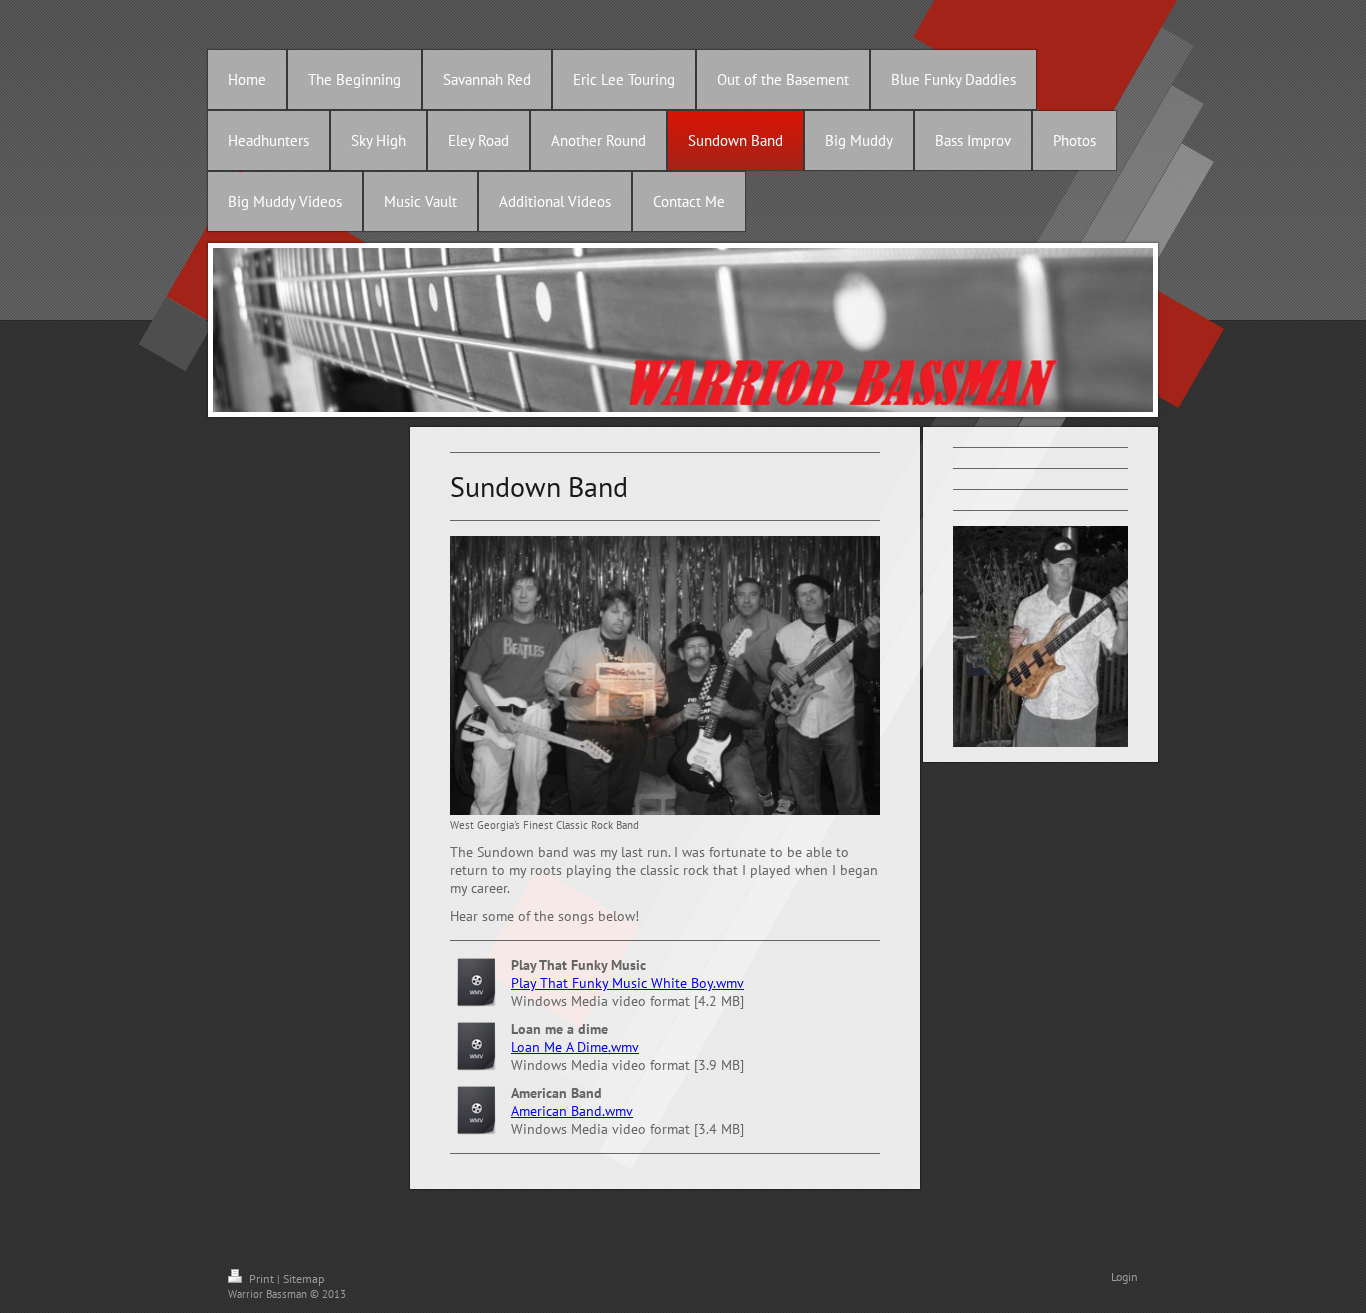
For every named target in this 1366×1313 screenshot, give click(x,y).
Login (1124, 1276)
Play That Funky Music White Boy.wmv (627, 983)
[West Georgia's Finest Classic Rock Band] (665, 675)
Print (261, 1278)
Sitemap (303, 1278)
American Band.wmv (572, 1111)
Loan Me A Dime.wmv (575, 1047)
